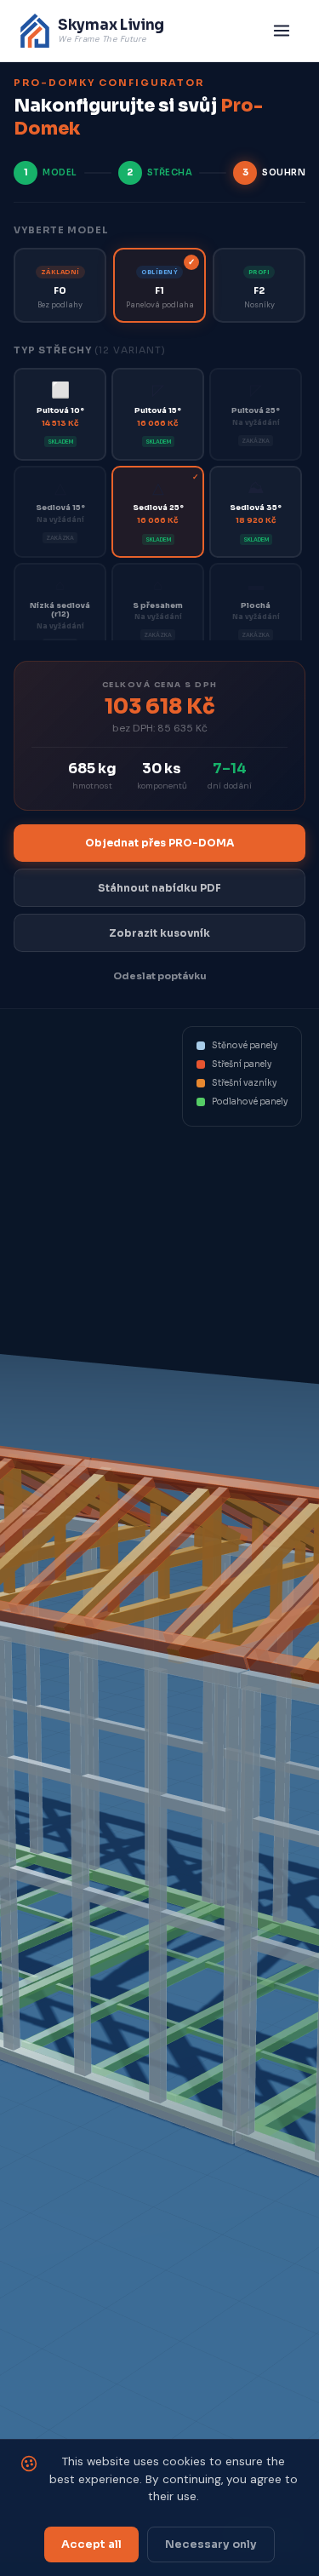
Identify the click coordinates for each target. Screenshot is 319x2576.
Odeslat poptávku (160, 976)
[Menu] (282, 31)
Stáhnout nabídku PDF (159, 888)
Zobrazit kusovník (159, 933)
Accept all (91, 2544)
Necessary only (211, 2544)
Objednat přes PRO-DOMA (159, 843)
